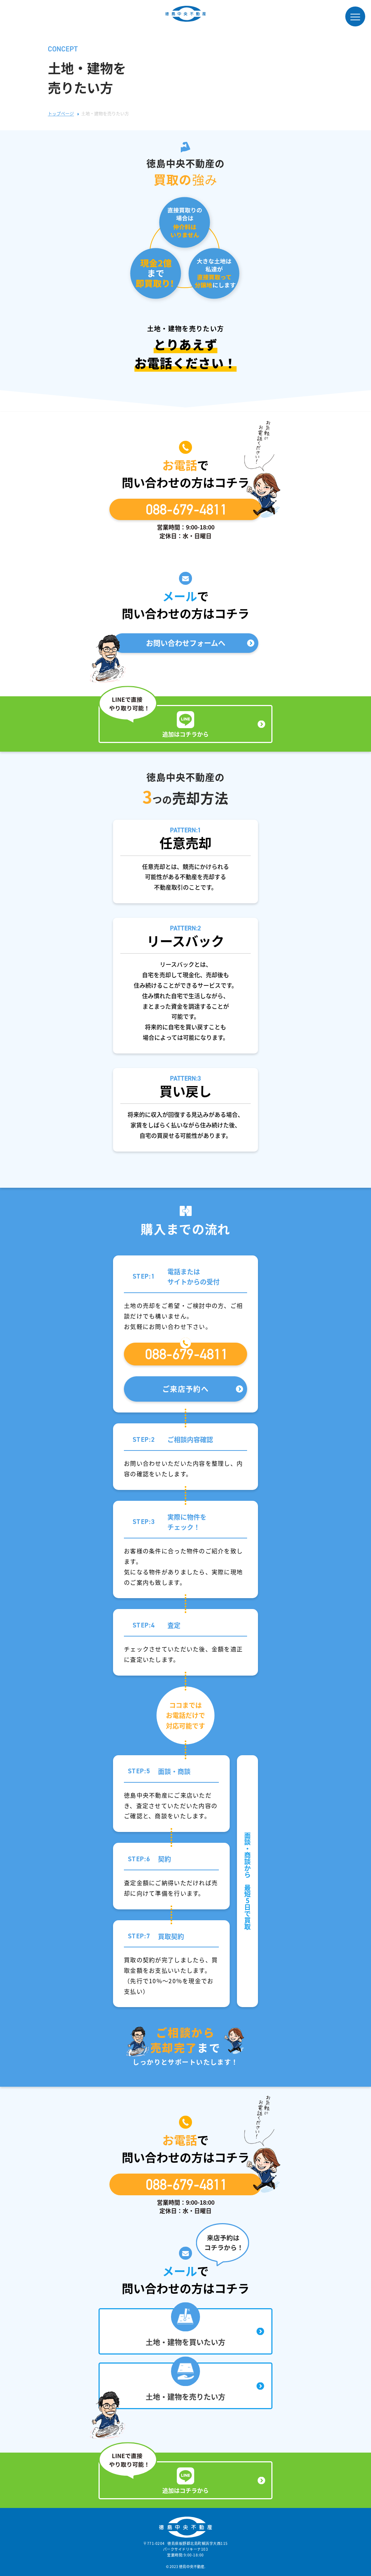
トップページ (61, 113)
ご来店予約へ (185, 1389)
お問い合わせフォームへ (186, 643)
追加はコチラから (185, 734)
